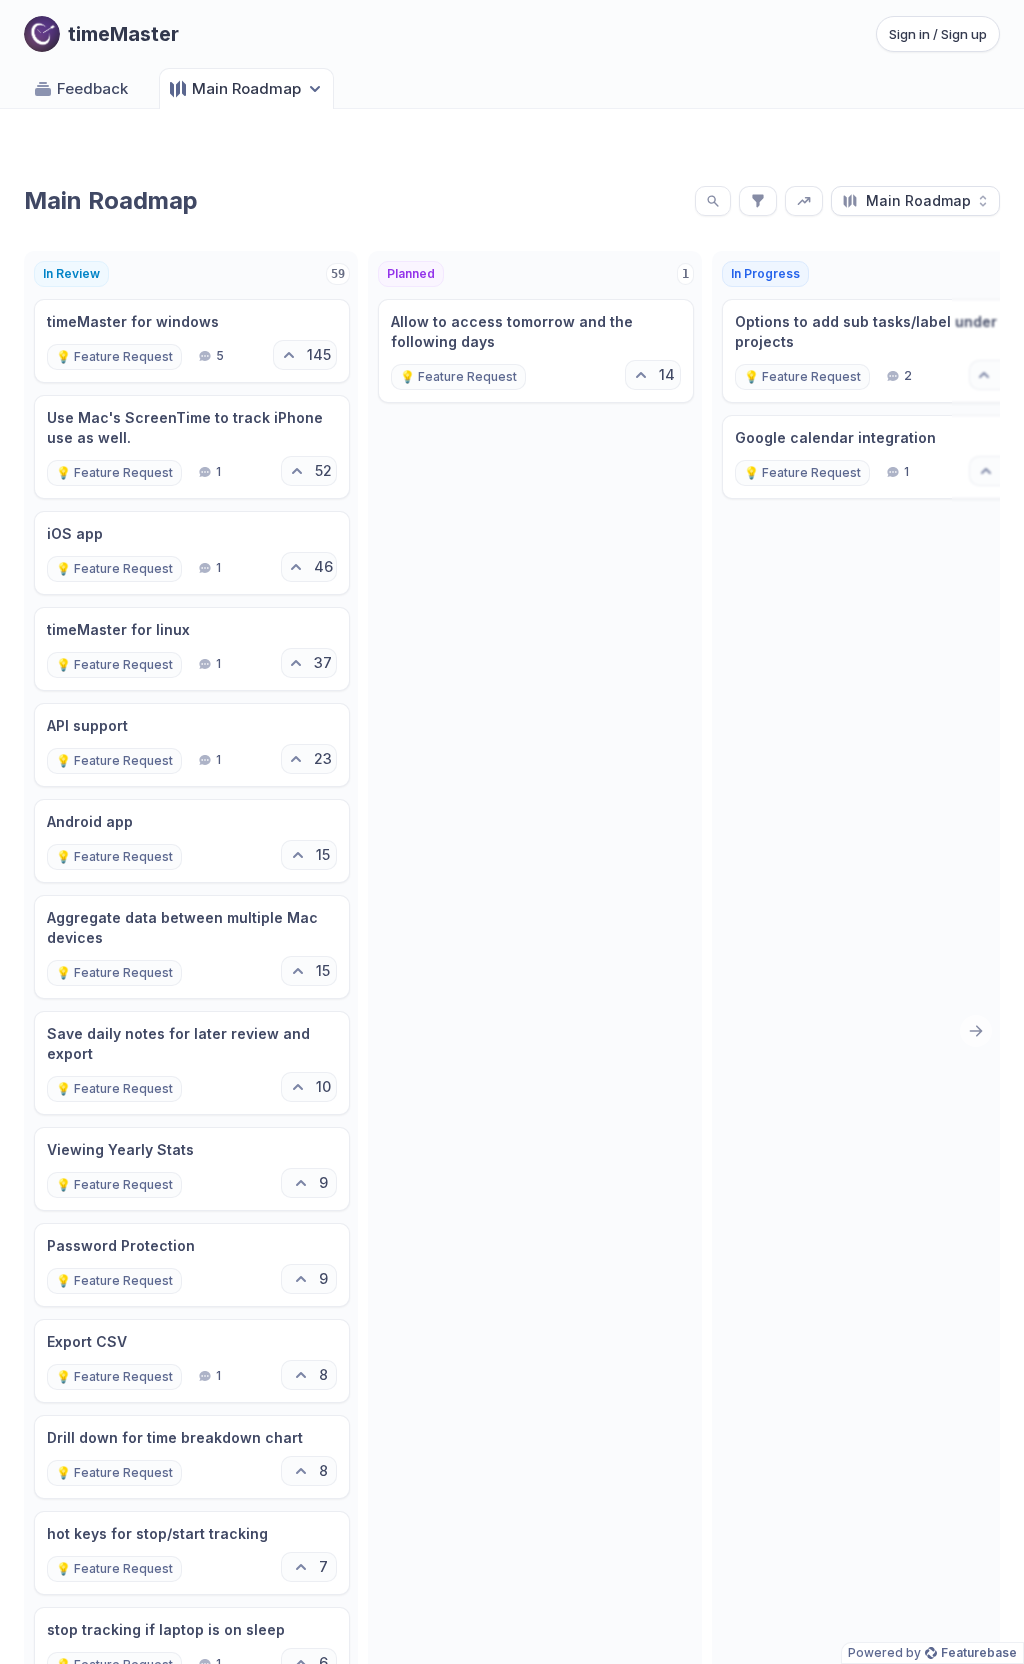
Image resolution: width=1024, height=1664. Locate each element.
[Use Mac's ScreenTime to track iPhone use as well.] (192, 447)
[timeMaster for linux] (192, 649)
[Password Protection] (192, 1265)
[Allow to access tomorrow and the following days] (536, 351)
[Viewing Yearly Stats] (192, 1169)
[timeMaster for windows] (192, 341)
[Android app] (192, 841)
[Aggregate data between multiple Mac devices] (192, 947)
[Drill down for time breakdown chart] (192, 1457)
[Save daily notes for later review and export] (192, 1063)
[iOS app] (192, 553)
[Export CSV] (192, 1361)
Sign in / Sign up (938, 34)
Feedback (92, 88)
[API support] (192, 745)
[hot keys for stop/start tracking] (192, 1553)
